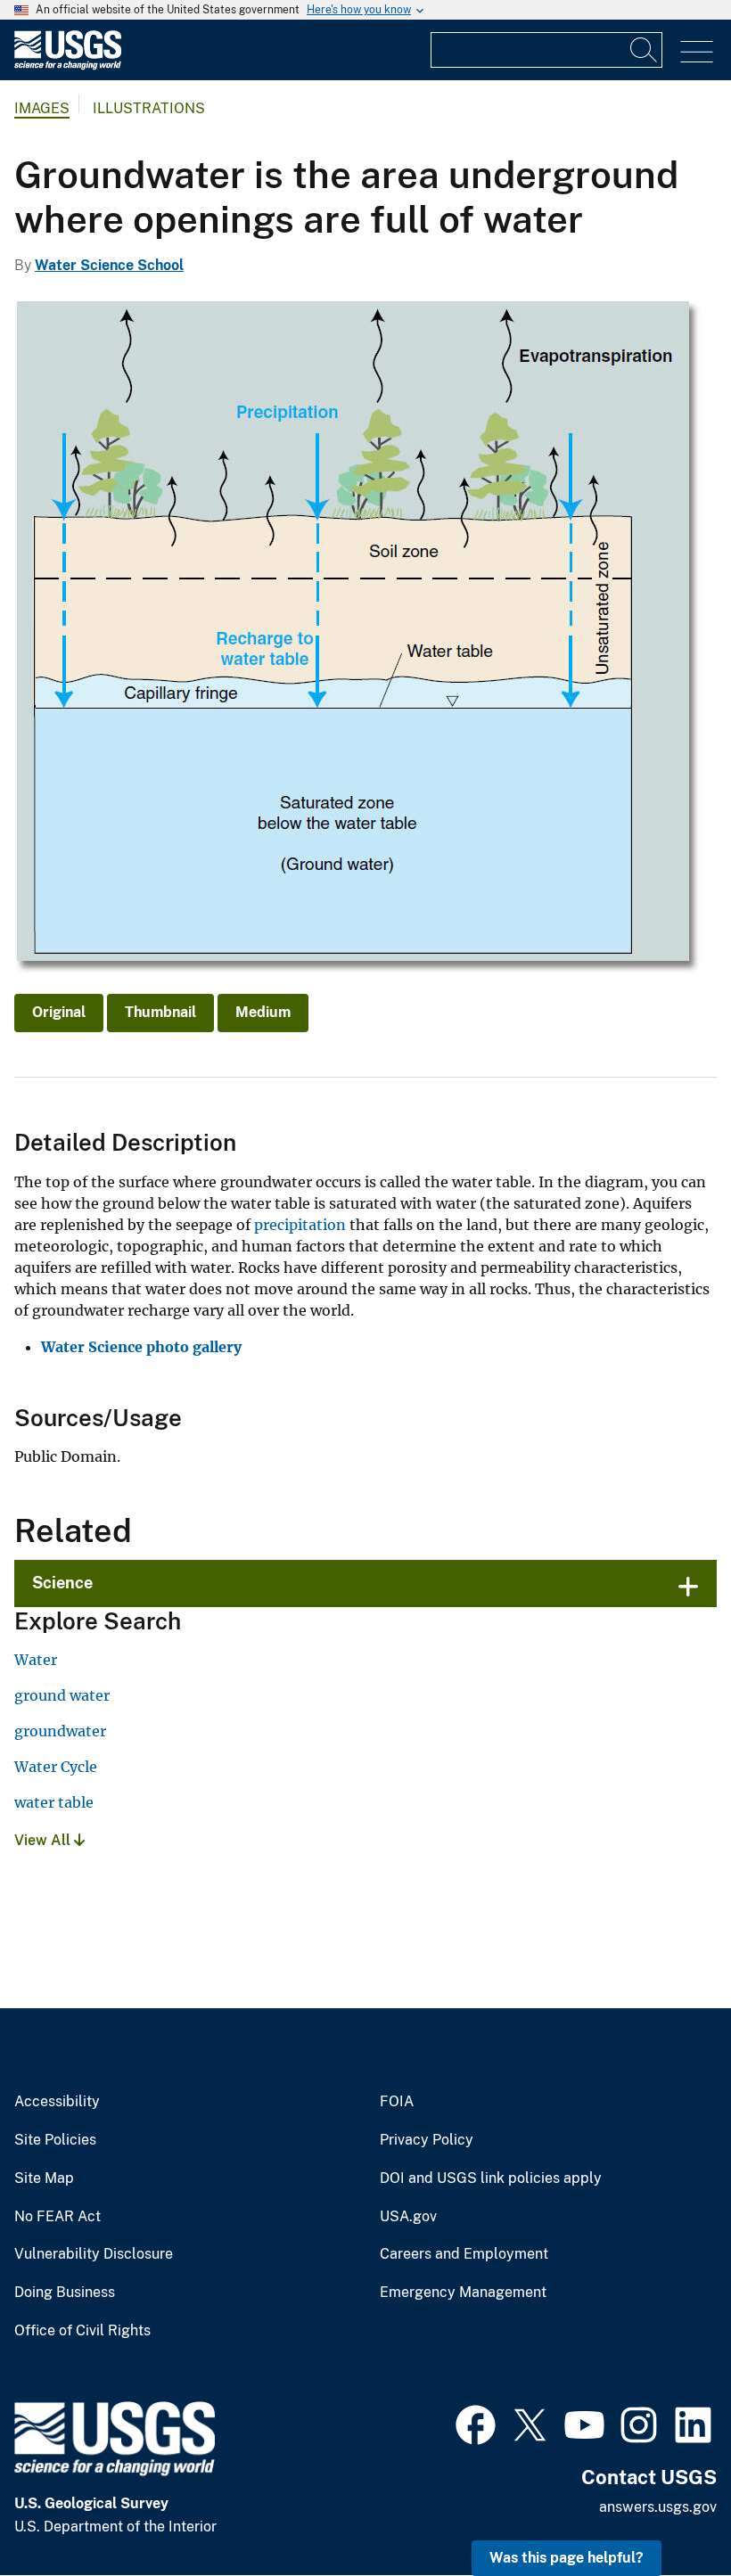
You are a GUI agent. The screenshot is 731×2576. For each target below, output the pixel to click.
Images (42, 108)
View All (44, 1840)
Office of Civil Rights (82, 2331)
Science (62, 1583)
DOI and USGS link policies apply (491, 2178)
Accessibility (57, 2102)
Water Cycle (56, 1767)
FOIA (397, 2102)
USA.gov (408, 2217)
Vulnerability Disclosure (94, 2254)
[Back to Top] (666, 2511)
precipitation (300, 1225)
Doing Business (65, 2293)
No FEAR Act (57, 2217)
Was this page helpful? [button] (567, 2558)
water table (54, 1802)
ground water (62, 1695)
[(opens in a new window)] (476, 2423)
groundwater (60, 1731)
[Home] (68, 66)
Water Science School (109, 265)
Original (59, 1012)
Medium (263, 1012)
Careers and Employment (464, 2254)
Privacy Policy (427, 2140)
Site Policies (55, 2140)
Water (36, 1660)
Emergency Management (463, 2293)
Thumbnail (160, 1012)
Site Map (44, 2178)
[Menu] (697, 52)
